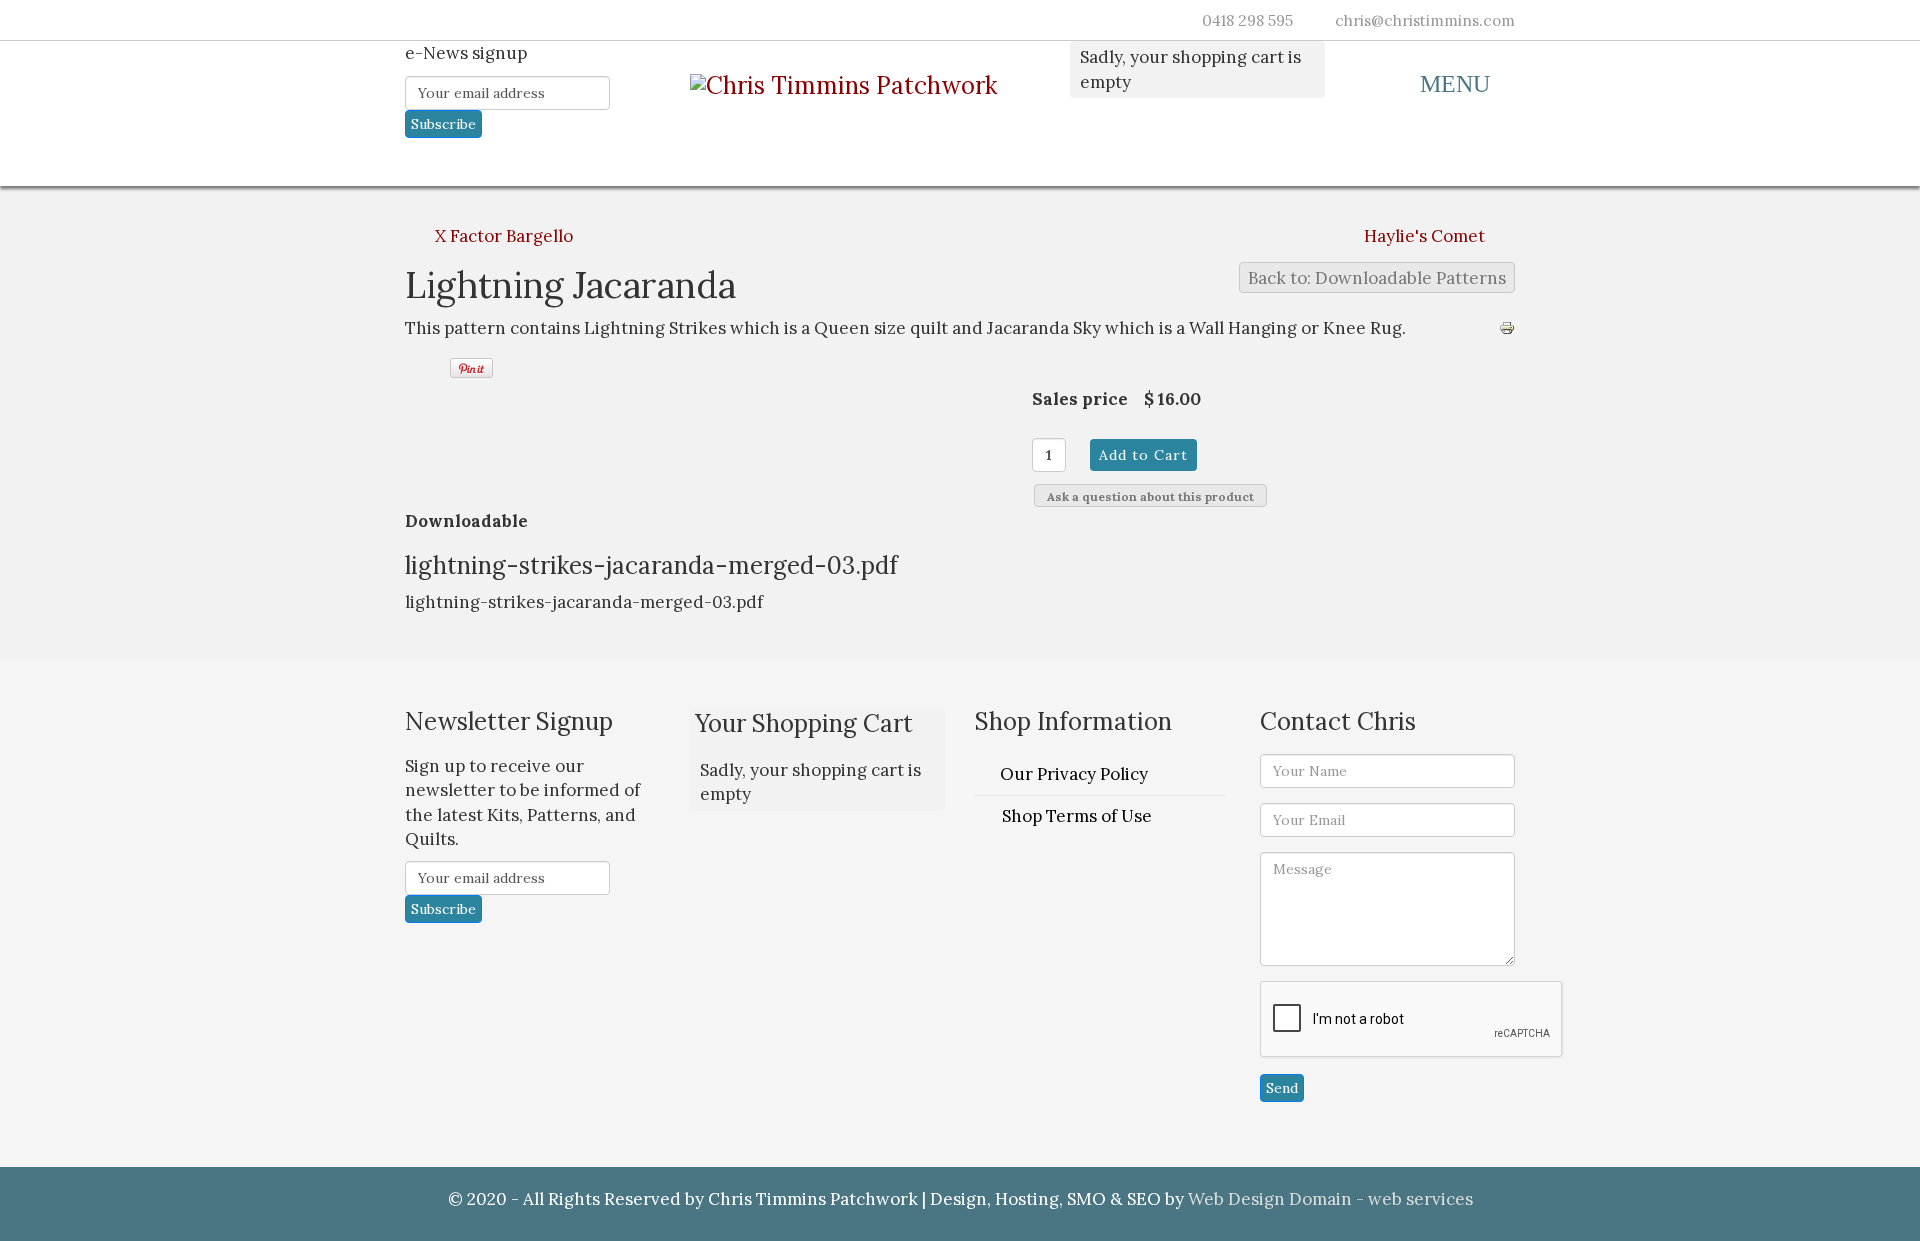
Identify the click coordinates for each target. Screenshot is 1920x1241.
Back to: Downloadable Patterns (1377, 278)
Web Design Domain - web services (1330, 1199)
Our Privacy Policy (1074, 774)
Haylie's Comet (1424, 236)
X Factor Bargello (504, 236)
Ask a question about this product (1150, 496)
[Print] (1507, 328)
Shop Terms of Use (1077, 816)
